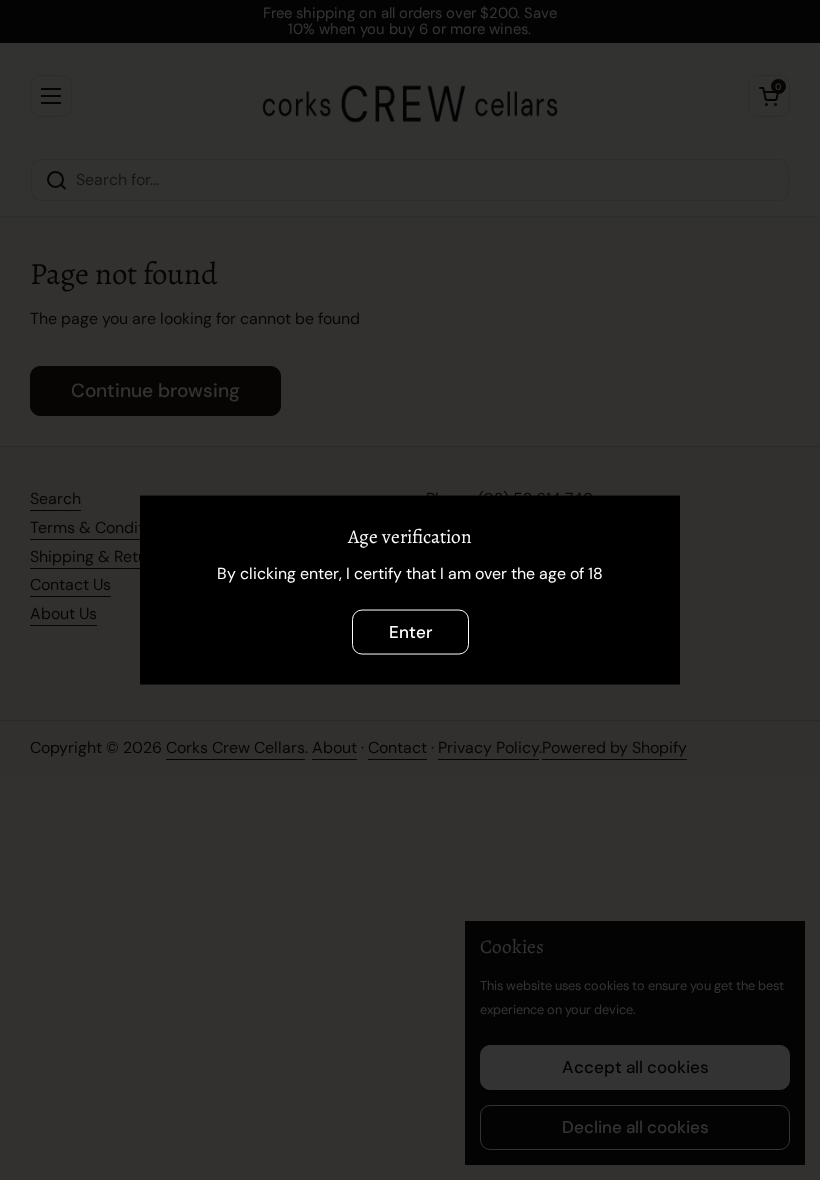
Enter (410, 631)
